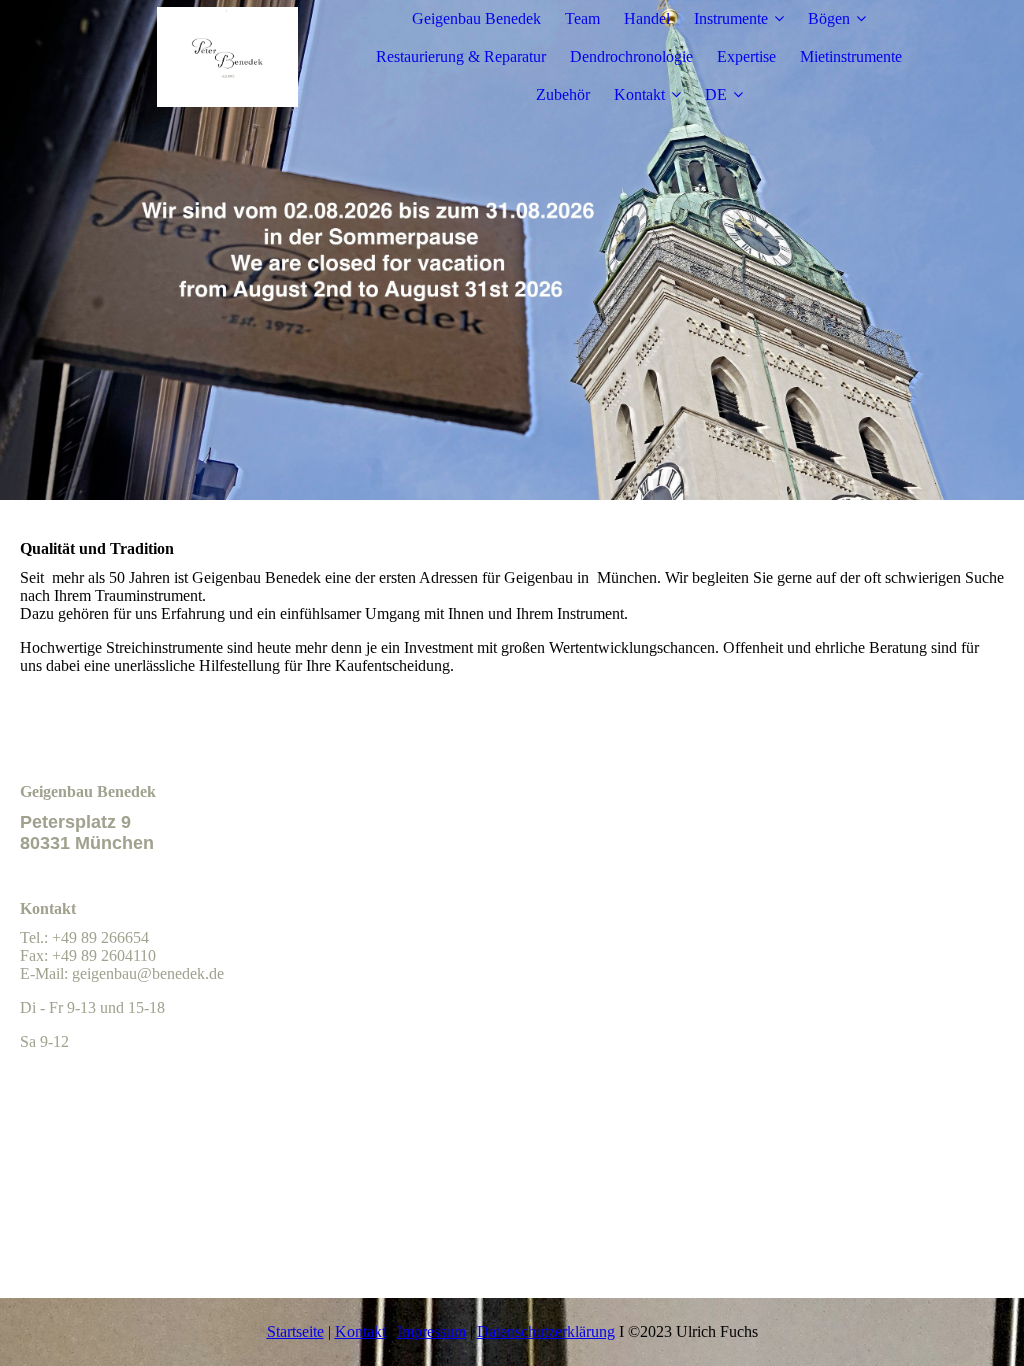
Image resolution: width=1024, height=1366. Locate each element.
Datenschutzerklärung (546, 1331)
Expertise (746, 56)
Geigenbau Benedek (476, 18)
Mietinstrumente (851, 56)
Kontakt (639, 94)
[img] (227, 57)
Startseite (295, 1331)
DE (716, 94)
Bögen (829, 18)
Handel (647, 18)
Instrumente (731, 18)
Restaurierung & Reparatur (461, 56)
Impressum (431, 1331)
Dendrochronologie (631, 56)
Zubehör (563, 94)
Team (582, 18)
